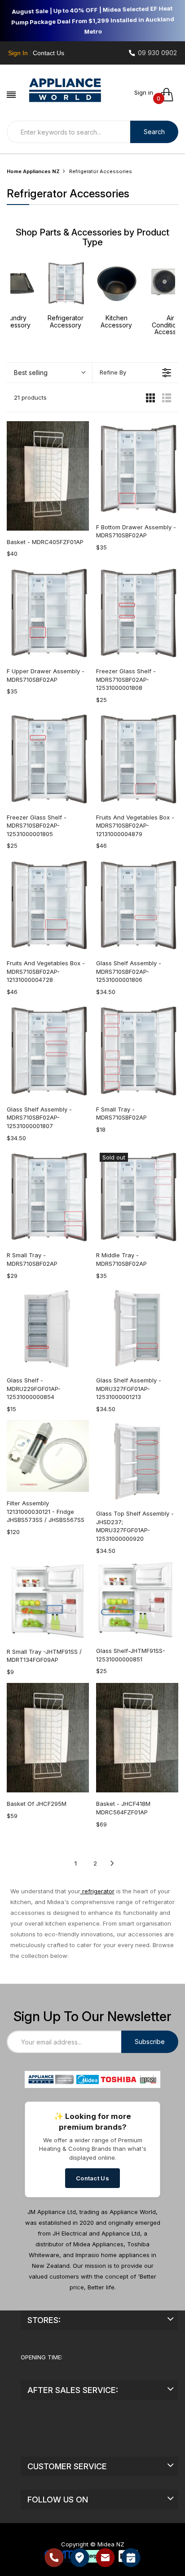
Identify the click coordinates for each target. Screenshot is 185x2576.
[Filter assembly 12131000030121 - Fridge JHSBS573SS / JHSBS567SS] (48, 1456)
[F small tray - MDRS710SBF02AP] (137, 1050)
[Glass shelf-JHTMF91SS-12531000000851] (137, 1601)
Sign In (18, 53)
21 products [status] (30, 397)
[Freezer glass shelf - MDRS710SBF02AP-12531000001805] (48, 758)
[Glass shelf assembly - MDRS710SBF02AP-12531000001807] (48, 1050)
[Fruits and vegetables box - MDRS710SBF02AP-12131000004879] (137, 758)
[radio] (150, 397)
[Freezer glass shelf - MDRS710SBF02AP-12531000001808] (137, 612)
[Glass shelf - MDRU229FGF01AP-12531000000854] (48, 1328)
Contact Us (48, 53)
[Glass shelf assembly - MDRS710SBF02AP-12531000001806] (137, 904)
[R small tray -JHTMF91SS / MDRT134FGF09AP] (48, 1601)
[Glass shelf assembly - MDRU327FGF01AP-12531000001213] (137, 1328)
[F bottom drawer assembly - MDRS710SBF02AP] (137, 469)
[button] (49, 373)
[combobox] (68, 132)
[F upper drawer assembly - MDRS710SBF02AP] (48, 612)
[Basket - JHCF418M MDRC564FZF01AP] (137, 1738)
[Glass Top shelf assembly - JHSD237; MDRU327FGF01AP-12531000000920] (137, 1461)
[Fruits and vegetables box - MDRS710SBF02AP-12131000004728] (48, 904)
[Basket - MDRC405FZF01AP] (48, 476)
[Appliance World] (65, 90)
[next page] (112, 1863)
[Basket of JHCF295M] (48, 1738)
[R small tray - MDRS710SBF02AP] (48, 1196)
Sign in (144, 92)
